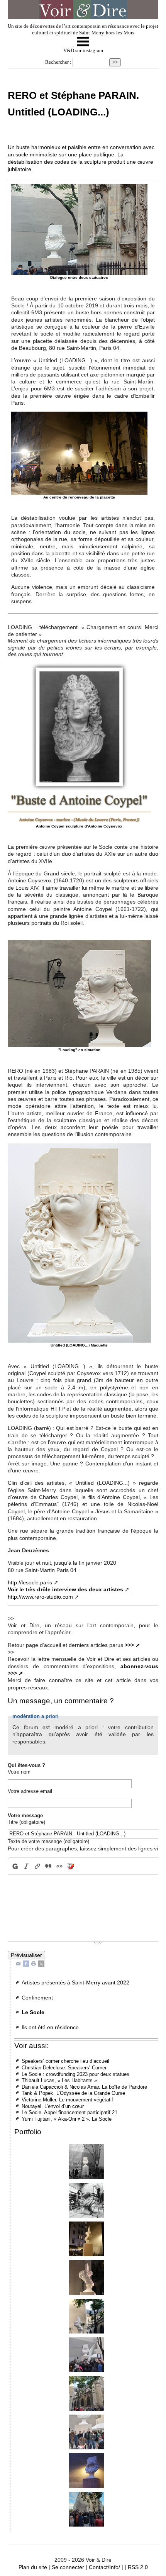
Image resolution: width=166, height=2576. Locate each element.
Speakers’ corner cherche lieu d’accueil (65, 2061)
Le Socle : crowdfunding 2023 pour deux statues (75, 2074)
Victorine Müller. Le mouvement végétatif (67, 2100)
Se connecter (68, 2567)
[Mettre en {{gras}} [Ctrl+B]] (14, 1866)
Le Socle (33, 2012)
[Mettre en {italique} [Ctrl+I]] (26, 1866)
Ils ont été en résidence (50, 2027)
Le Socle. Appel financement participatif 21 (69, 2112)
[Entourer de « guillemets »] (60, 1866)
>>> (129, 1645)
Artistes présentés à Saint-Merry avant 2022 (75, 1982)
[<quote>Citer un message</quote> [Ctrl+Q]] (48, 1866)
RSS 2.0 (138, 2567)
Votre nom (19, 1772)
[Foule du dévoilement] (86, 2509)
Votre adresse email (30, 1791)
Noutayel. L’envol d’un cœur (53, 2106)
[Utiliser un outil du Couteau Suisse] (71, 1866)
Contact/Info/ (104, 2567)
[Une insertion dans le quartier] (86, 2239)
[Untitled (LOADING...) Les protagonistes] (86, 2432)
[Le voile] (86, 2393)
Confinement (37, 1998)
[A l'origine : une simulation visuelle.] (86, 2162)
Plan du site (33, 2567)
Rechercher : (58, 62)
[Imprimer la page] (34, 1963)
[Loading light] (86, 2471)
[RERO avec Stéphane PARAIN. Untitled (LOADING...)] (86, 2278)
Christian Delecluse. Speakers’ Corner (64, 2068)
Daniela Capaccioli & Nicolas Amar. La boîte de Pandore (84, 2087)
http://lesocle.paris (30, 1582)
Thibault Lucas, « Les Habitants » (59, 2080)
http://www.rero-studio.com (40, 1597)
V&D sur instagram (83, 51)
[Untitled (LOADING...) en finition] (86, 2200)
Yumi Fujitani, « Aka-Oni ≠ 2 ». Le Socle (67, 2119)
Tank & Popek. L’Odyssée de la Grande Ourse (73, 2093)
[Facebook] (26, 1963)
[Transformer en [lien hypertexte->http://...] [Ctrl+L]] (37, 1866)
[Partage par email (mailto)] (18, 1963)
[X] (41, 1963)
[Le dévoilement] (86, 2355)
